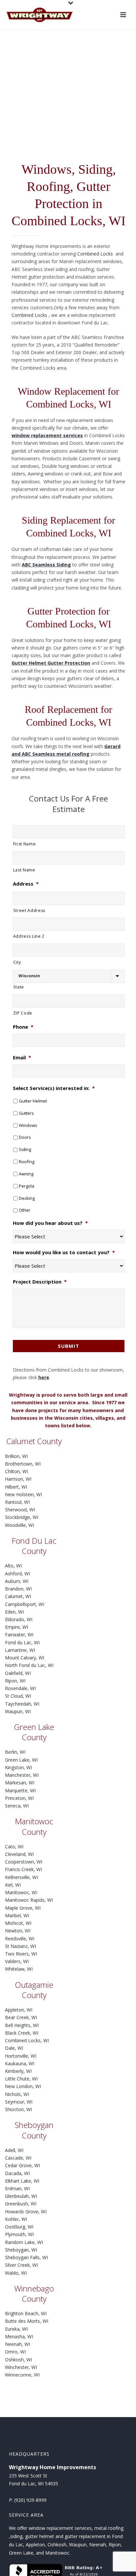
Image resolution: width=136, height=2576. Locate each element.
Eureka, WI (16, 2329)
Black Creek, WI (22, 2033)
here (44, 1377)
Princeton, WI (19, 1798)
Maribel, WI (17, 1915)
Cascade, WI (18, 2158)
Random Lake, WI (24, 2242)
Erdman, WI (17, 2188)
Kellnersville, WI (21, 1877)
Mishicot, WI (18, 1923)
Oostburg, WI (19, 2227)
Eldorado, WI (19, 1619)
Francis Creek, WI (23, 1869)
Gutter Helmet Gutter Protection (51, 663)
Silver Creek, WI (21, 2265)
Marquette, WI (20, 1790)
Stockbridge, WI (22, 1517)
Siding (25, 1149)
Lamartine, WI (20, 1650)
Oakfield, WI (18, 1673)
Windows (28, 1125)
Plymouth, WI (19, 2234)
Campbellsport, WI (25, 1604)
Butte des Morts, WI (27, 2321)
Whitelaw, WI (19, 1969)
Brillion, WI (16, 1456)
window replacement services (47, 435)
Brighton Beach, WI (26, 2313)
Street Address (29, 910)
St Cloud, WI (18, 1696)
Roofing (27, 1162)
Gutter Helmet (33, 1101)
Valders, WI (17, 1961)
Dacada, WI (17, 2173)
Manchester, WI (22, 1775)
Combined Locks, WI (27, 2040)
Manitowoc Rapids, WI (29, 1900)
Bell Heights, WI (22, 2025)
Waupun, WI (18, 1711)
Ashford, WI (17, 1574)
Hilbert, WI (16, 1487)
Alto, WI (13, 1566)
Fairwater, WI (19, 1635)
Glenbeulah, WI (21, 2196)
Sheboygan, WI (21, 2250)
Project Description (40, 1282)
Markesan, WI (20, 1783)
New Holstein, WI (23, 1494)
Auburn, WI (17, 1581)
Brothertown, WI (23, 1464)
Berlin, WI (15, 1752)
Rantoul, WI (17, 1502)
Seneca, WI (17, 1806)
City (17, 962)
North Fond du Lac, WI (29, 1665)
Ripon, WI (15, 1681)
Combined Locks (96, 254)
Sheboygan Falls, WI (26, 2257)
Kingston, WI (18, 1767)
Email (22, 1058)
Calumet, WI (18, 1596)
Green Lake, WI (21, 1760)
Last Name (24, 870)
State (19, 987)
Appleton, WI (19, 2010)
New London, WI (23, 2086)
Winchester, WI (21, 2367)
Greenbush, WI (21, 2204)
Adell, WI (14, 2150)
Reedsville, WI (20, 1939)
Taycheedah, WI (22, 1704)
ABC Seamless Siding (46, 565)
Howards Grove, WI (26, 2212)
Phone (23, 1027)
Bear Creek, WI (21, 2017)
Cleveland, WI (19, 1854)
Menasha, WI (19, 2336)
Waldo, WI (16, 2273)
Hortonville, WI (21, 2056)
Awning (26, 1174)
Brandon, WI (18, 1589)
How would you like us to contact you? (64, 1252)
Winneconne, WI (22, 2375)
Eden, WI (14, 1612)
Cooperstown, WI (24, 1862)
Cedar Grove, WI (22, 2165)
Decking (27, 1198)
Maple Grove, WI (23, 1908)
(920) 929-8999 (30, 2500)
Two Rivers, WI (21, 1954)
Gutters (26, 1113)
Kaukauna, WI (20, 2063)
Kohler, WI (16, 2219)
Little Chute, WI (21, 2079)
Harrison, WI (18, 1479)
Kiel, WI (13, 1885)
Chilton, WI (17, 1471)
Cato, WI (14, 1847)
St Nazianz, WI (20, 1946)
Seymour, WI (19, 2102)
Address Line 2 (29, 936)
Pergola (27, 1186)
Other (25, 1210)
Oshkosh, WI (18, 2360)
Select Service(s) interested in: (54, 1088)
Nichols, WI (17, 2094)
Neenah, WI (17, 2344)
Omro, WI (15, 2352)
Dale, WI (14, 2048)
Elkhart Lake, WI (22, 2181)
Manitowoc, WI (21, 1892)
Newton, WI (18, 1931)
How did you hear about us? (50, 1223)
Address (26, 884)
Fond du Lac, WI (22, 1642)
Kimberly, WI (18, 2071)
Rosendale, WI (20, 1688)
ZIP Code (23, 1013)
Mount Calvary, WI (25, 1658)
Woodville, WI (19, 1525)
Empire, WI (17, 1627)
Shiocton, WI (18, 2109)
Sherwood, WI (20, 1510)
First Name (25, 844)
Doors (25, 1137)
